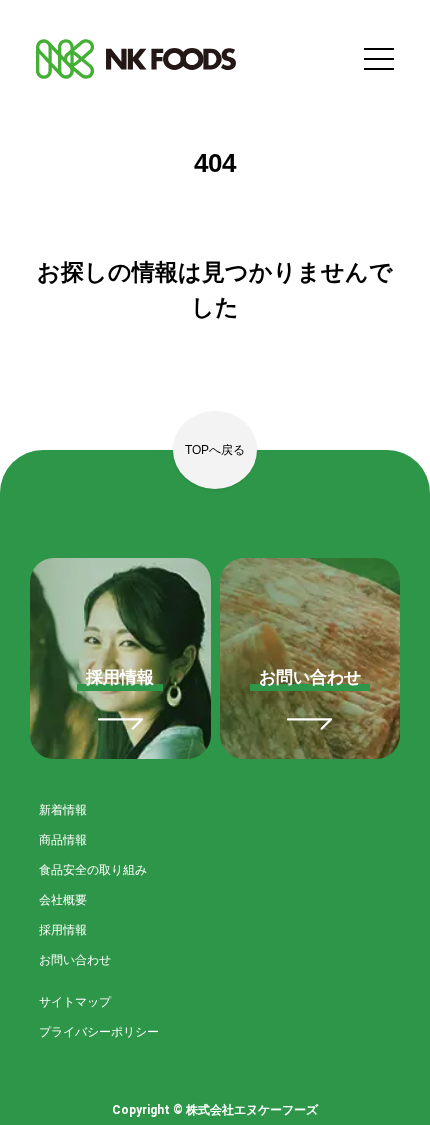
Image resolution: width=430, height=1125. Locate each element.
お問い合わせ (75, 960)
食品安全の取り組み (93, 870)
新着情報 (63, 810)
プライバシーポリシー (99, 1032)
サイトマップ (75, 1002)
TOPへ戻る (215, 450)
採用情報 (63, 930)
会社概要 (63, 900)
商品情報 (63, 840)
